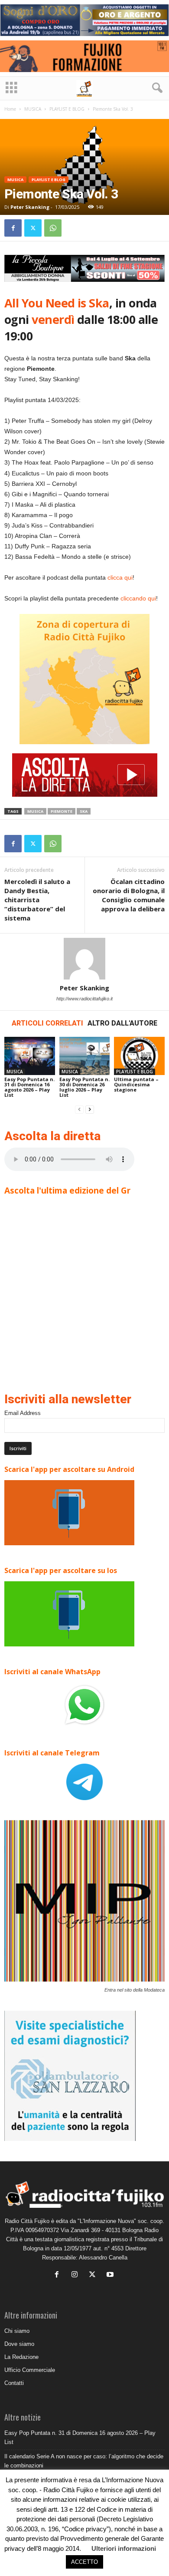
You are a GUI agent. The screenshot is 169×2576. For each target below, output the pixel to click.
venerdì (54, 319)
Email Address (23, 1413)
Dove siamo (19, 2344)
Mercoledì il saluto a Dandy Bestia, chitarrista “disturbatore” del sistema (37, 900)
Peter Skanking (30, 207)
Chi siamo (17, 2331)
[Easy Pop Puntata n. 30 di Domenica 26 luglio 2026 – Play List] (85, 1056)
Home (10, 109)
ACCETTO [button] (84, 2562)
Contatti (14, 2383)
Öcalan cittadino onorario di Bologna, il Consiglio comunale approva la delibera (129, 895)
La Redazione (21, 2357)
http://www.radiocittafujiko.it (84, 999)
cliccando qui (138, 598)
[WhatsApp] (53, 228)
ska (84, 811)
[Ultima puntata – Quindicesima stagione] (139, 1056)
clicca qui (120, 577)
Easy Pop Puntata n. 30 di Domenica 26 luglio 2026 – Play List (84, 1087)
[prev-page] (79, 1110)
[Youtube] (111, 2275)
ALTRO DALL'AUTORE (122, 1023)
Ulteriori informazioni (124, 2548)
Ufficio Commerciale (30, 2370)
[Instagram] (76, 2275)
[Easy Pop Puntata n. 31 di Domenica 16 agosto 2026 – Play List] (30, 1056)
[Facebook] (13, 228)
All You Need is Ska (57, 303)
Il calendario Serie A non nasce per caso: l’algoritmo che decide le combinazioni (84, 2461)
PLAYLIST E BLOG (67, 109)
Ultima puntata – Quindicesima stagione (136, 1084)
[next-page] (90, 1110)
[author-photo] (84, 959)
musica (35, 811)
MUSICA (33, 109)
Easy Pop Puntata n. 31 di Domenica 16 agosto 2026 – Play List (29, 1087)
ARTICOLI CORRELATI (47, 1023)
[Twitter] (33, 228)
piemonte (62, 811)
